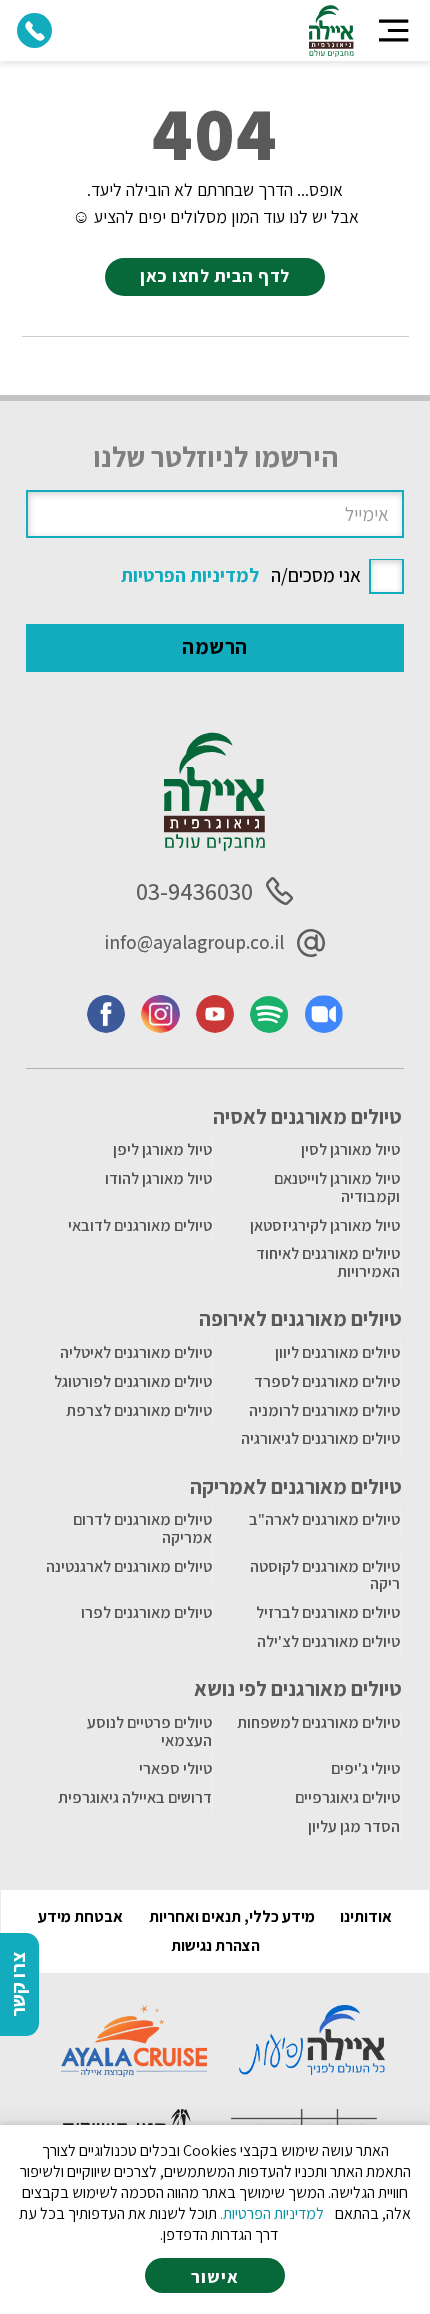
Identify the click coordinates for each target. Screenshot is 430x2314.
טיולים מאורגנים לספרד (327, 1381)
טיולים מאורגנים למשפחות (318, 1722)
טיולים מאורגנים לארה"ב (324, 1519)
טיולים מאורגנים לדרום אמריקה (142, 1528)
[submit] (215, 648)
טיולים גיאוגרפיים (347, 1797)
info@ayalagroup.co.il (194, 942)
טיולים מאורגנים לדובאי (140, 1225)
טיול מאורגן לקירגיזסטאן (325, 1225)
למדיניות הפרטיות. (272, 2213)
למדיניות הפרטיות (190, 575)
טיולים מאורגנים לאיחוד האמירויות (328, 1262)
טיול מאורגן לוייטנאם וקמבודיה (337, 1187)
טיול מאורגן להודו (158, 1178)
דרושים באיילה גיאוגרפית (135, 1797)
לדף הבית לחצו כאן (215, 275)
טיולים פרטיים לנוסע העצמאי (149, 1731)
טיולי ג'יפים (365, 1768)
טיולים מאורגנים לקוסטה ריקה (325, 1575)
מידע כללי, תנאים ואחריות (232, 1916)
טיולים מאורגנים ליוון (337, 1352)
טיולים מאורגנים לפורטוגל (133, 1381)
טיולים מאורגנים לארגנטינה (129, 1566)
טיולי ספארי (175, 1768)
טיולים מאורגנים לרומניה (324, 1410)
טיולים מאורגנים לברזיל (328, 1612)
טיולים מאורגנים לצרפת (139, 1410)
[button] (394, 30)
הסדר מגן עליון (354, 1826)
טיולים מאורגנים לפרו (146, 1612)
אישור (215, 2276)
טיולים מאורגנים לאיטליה (136, 1352)
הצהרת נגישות (215, 1945)
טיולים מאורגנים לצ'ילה (328, 1641)
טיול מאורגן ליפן (162, 1149)
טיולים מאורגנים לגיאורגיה (320, 1438)
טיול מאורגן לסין (350, 1149)
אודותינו (366, 1916)
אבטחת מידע (80, 1916)
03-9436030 (194, 891)
